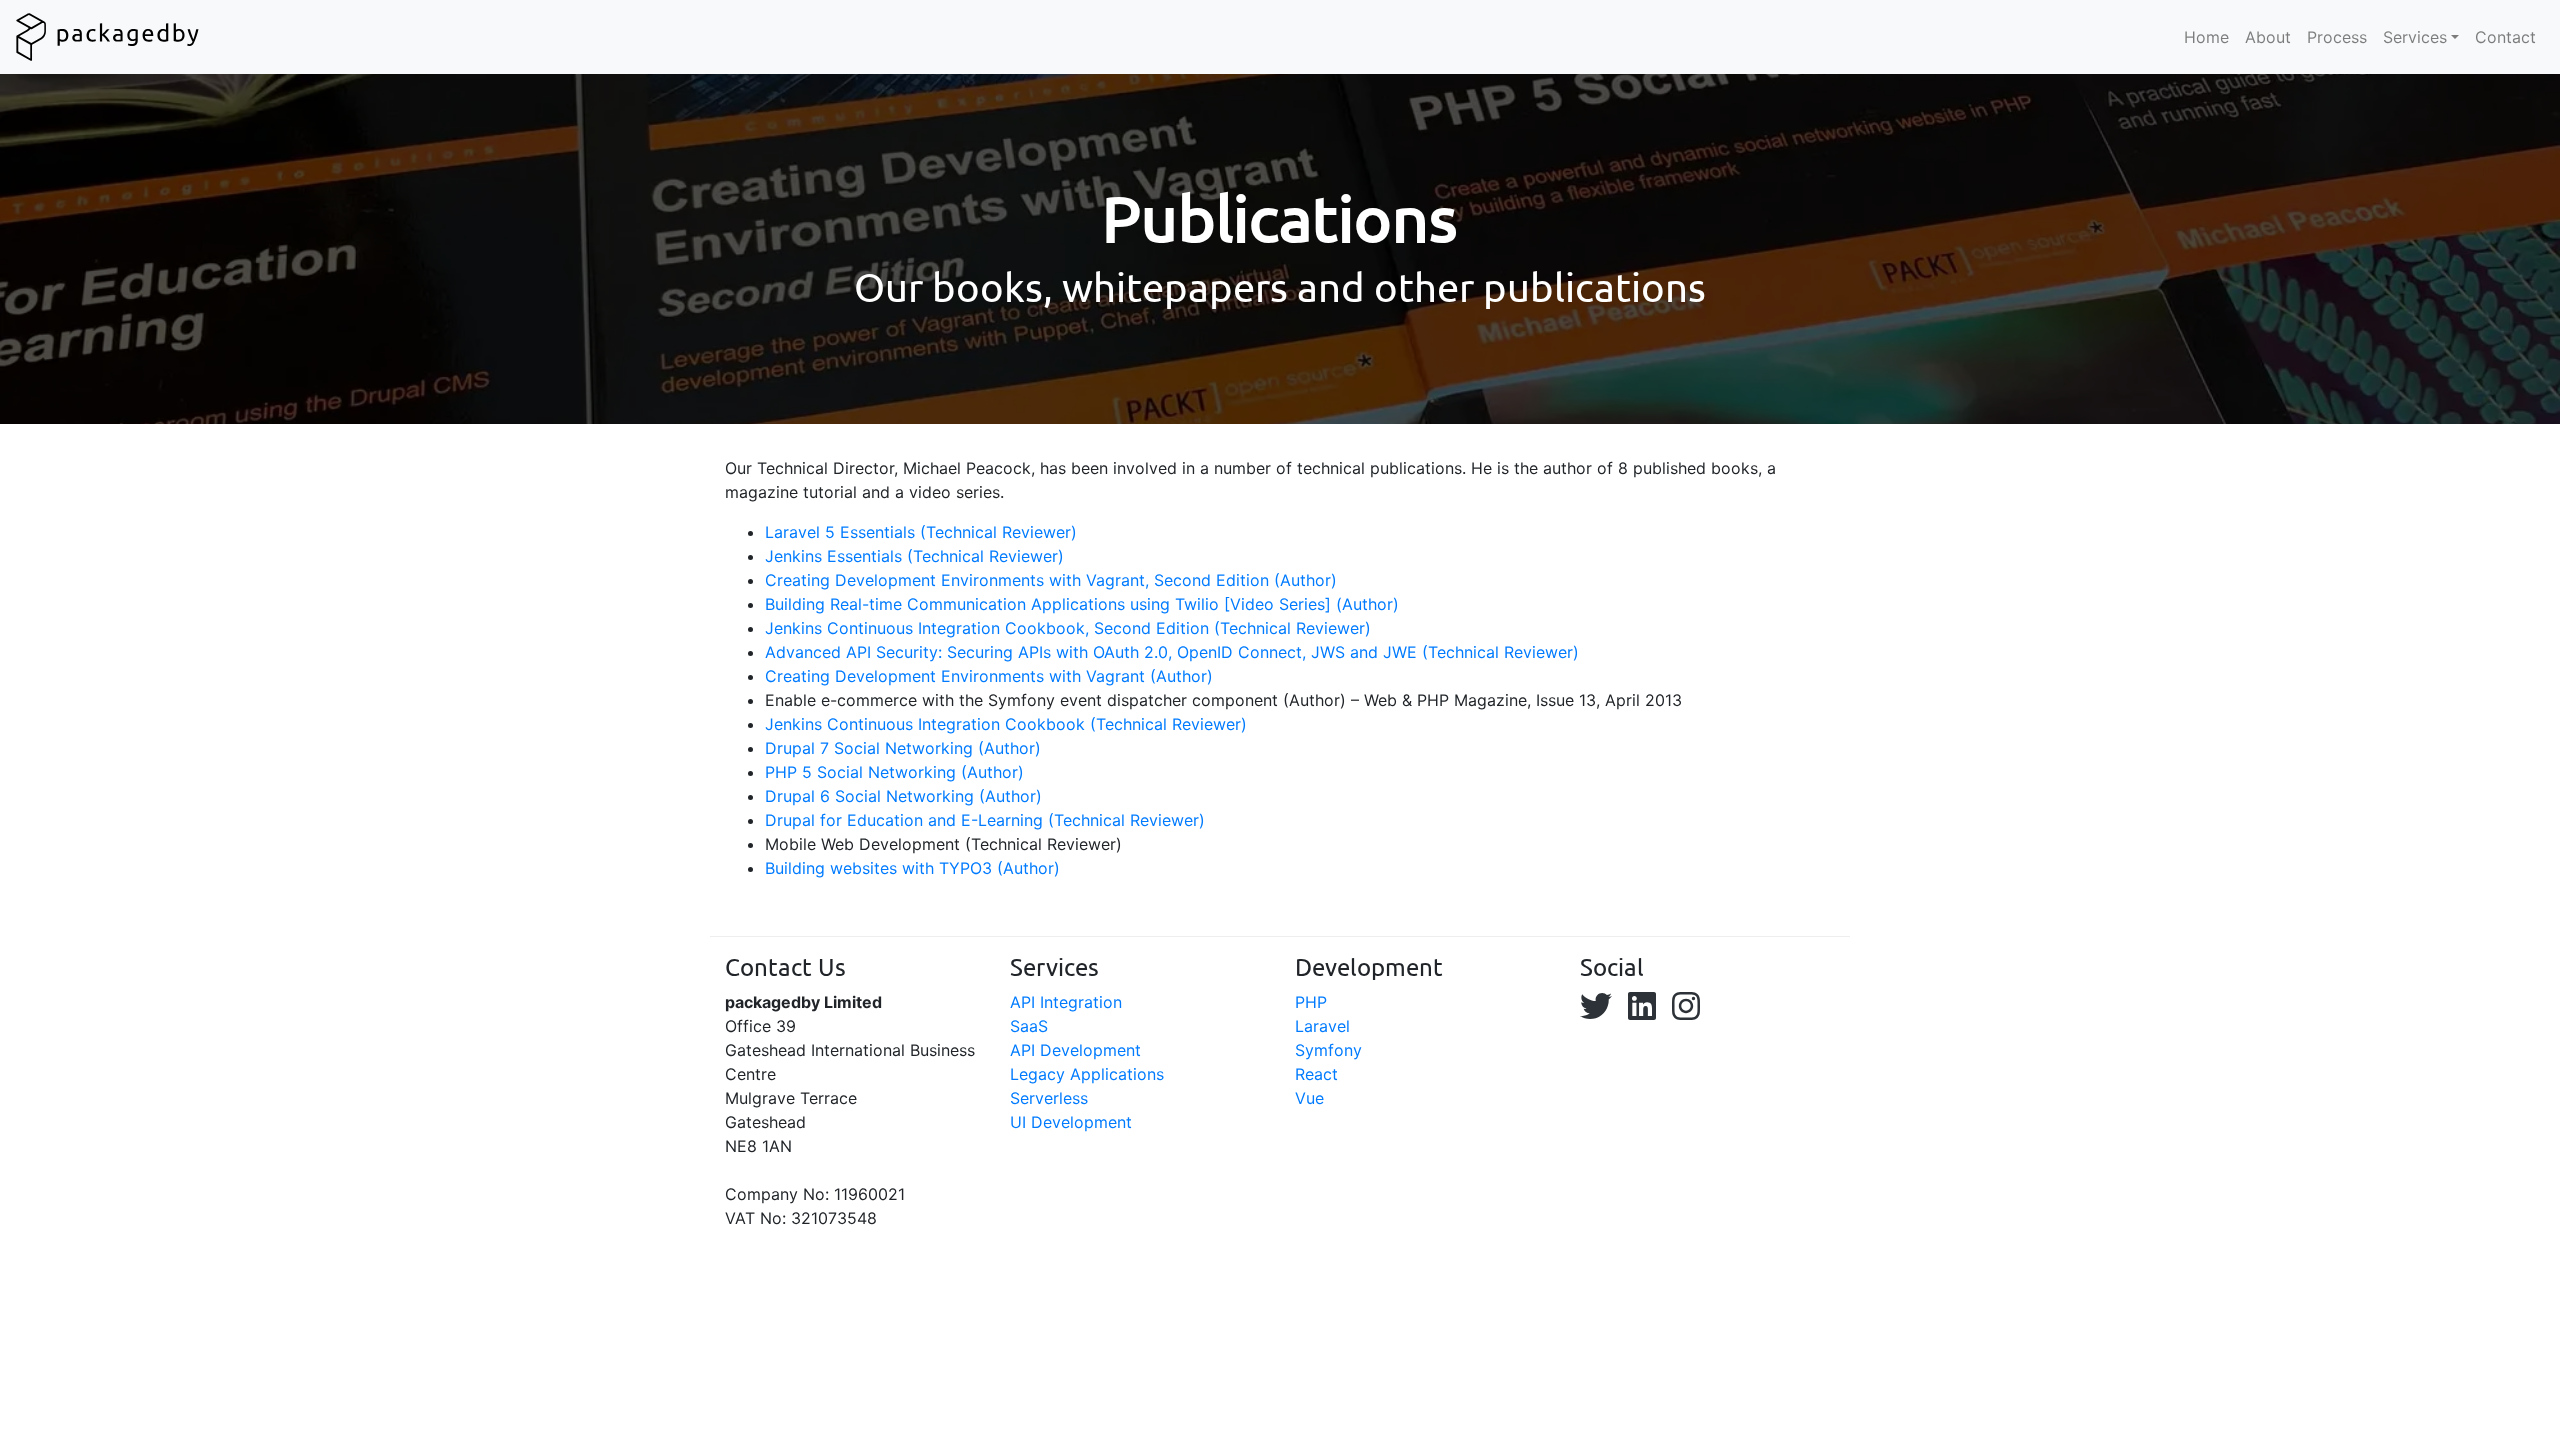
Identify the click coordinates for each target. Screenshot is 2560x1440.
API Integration (1066, 1002)
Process (2337, 37)
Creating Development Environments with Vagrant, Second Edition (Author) (1051, 580)
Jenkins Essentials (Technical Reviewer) (914, 556)
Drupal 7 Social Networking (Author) (903, 748)
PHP (1311, 1002)
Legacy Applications (1087, 1074)
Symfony (1328, 1050)
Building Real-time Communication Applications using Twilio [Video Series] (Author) (1082, 604)
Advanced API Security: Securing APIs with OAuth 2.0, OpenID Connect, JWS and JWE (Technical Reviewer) (1174, 652)
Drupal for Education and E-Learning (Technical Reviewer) (985, 820)
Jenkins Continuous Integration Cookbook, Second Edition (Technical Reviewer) (1068, 628)
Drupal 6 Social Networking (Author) (903, 796)
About (2268, 37)
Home (2206, 37)
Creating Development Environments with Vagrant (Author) (989, 676)
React (1316, 1074)
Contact (2505, 37)
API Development (1075, 1050)
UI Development (1071, 1122)
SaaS (1029, 1026)
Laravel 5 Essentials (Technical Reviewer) (921, 532)
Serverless (1049, 1098)
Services (2415, 37)
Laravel (1322, 1026)
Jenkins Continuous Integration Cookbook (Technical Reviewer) (1006, 724)
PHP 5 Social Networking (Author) (894, 772)
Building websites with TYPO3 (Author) (912, 868)
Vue (1309, 1098)
